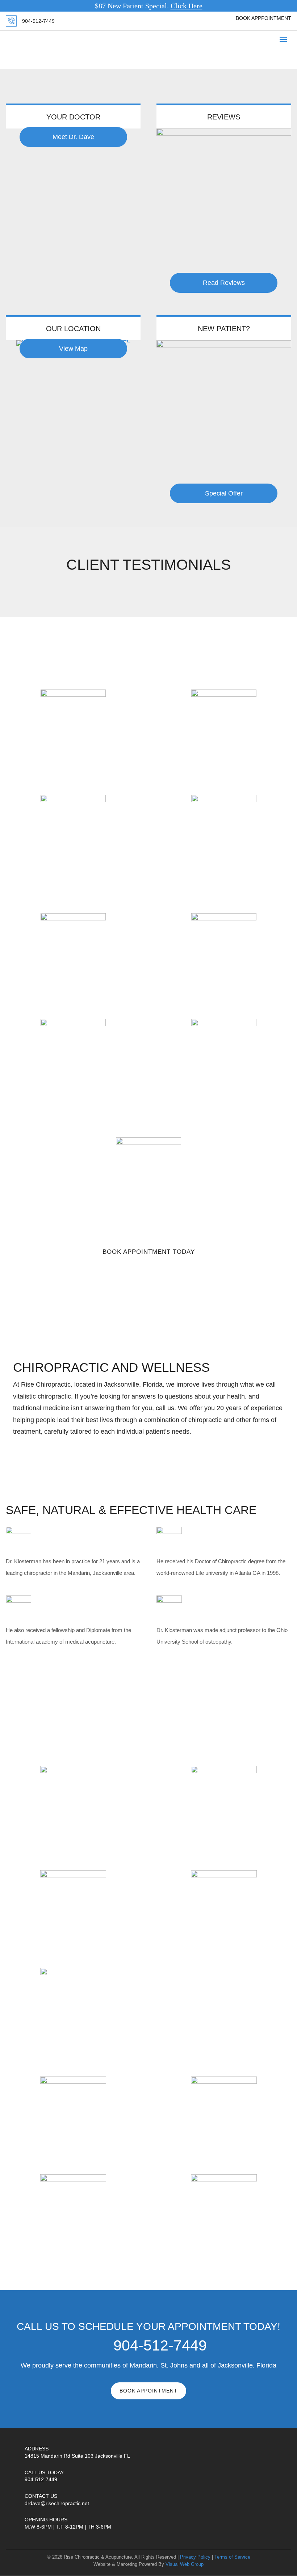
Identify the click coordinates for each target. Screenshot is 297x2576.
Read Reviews (224, 283)
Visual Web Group (185, 2564)
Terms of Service (232, 2557)
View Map (73, 349)
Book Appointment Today (149, 1252)
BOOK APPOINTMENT (148, 2391)
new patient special (148, 1272)
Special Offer (224, 493)
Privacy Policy (195, 2557)
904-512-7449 (38, 21)
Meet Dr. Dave (73, 137)
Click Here (187, 6)
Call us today (44, 2472)
